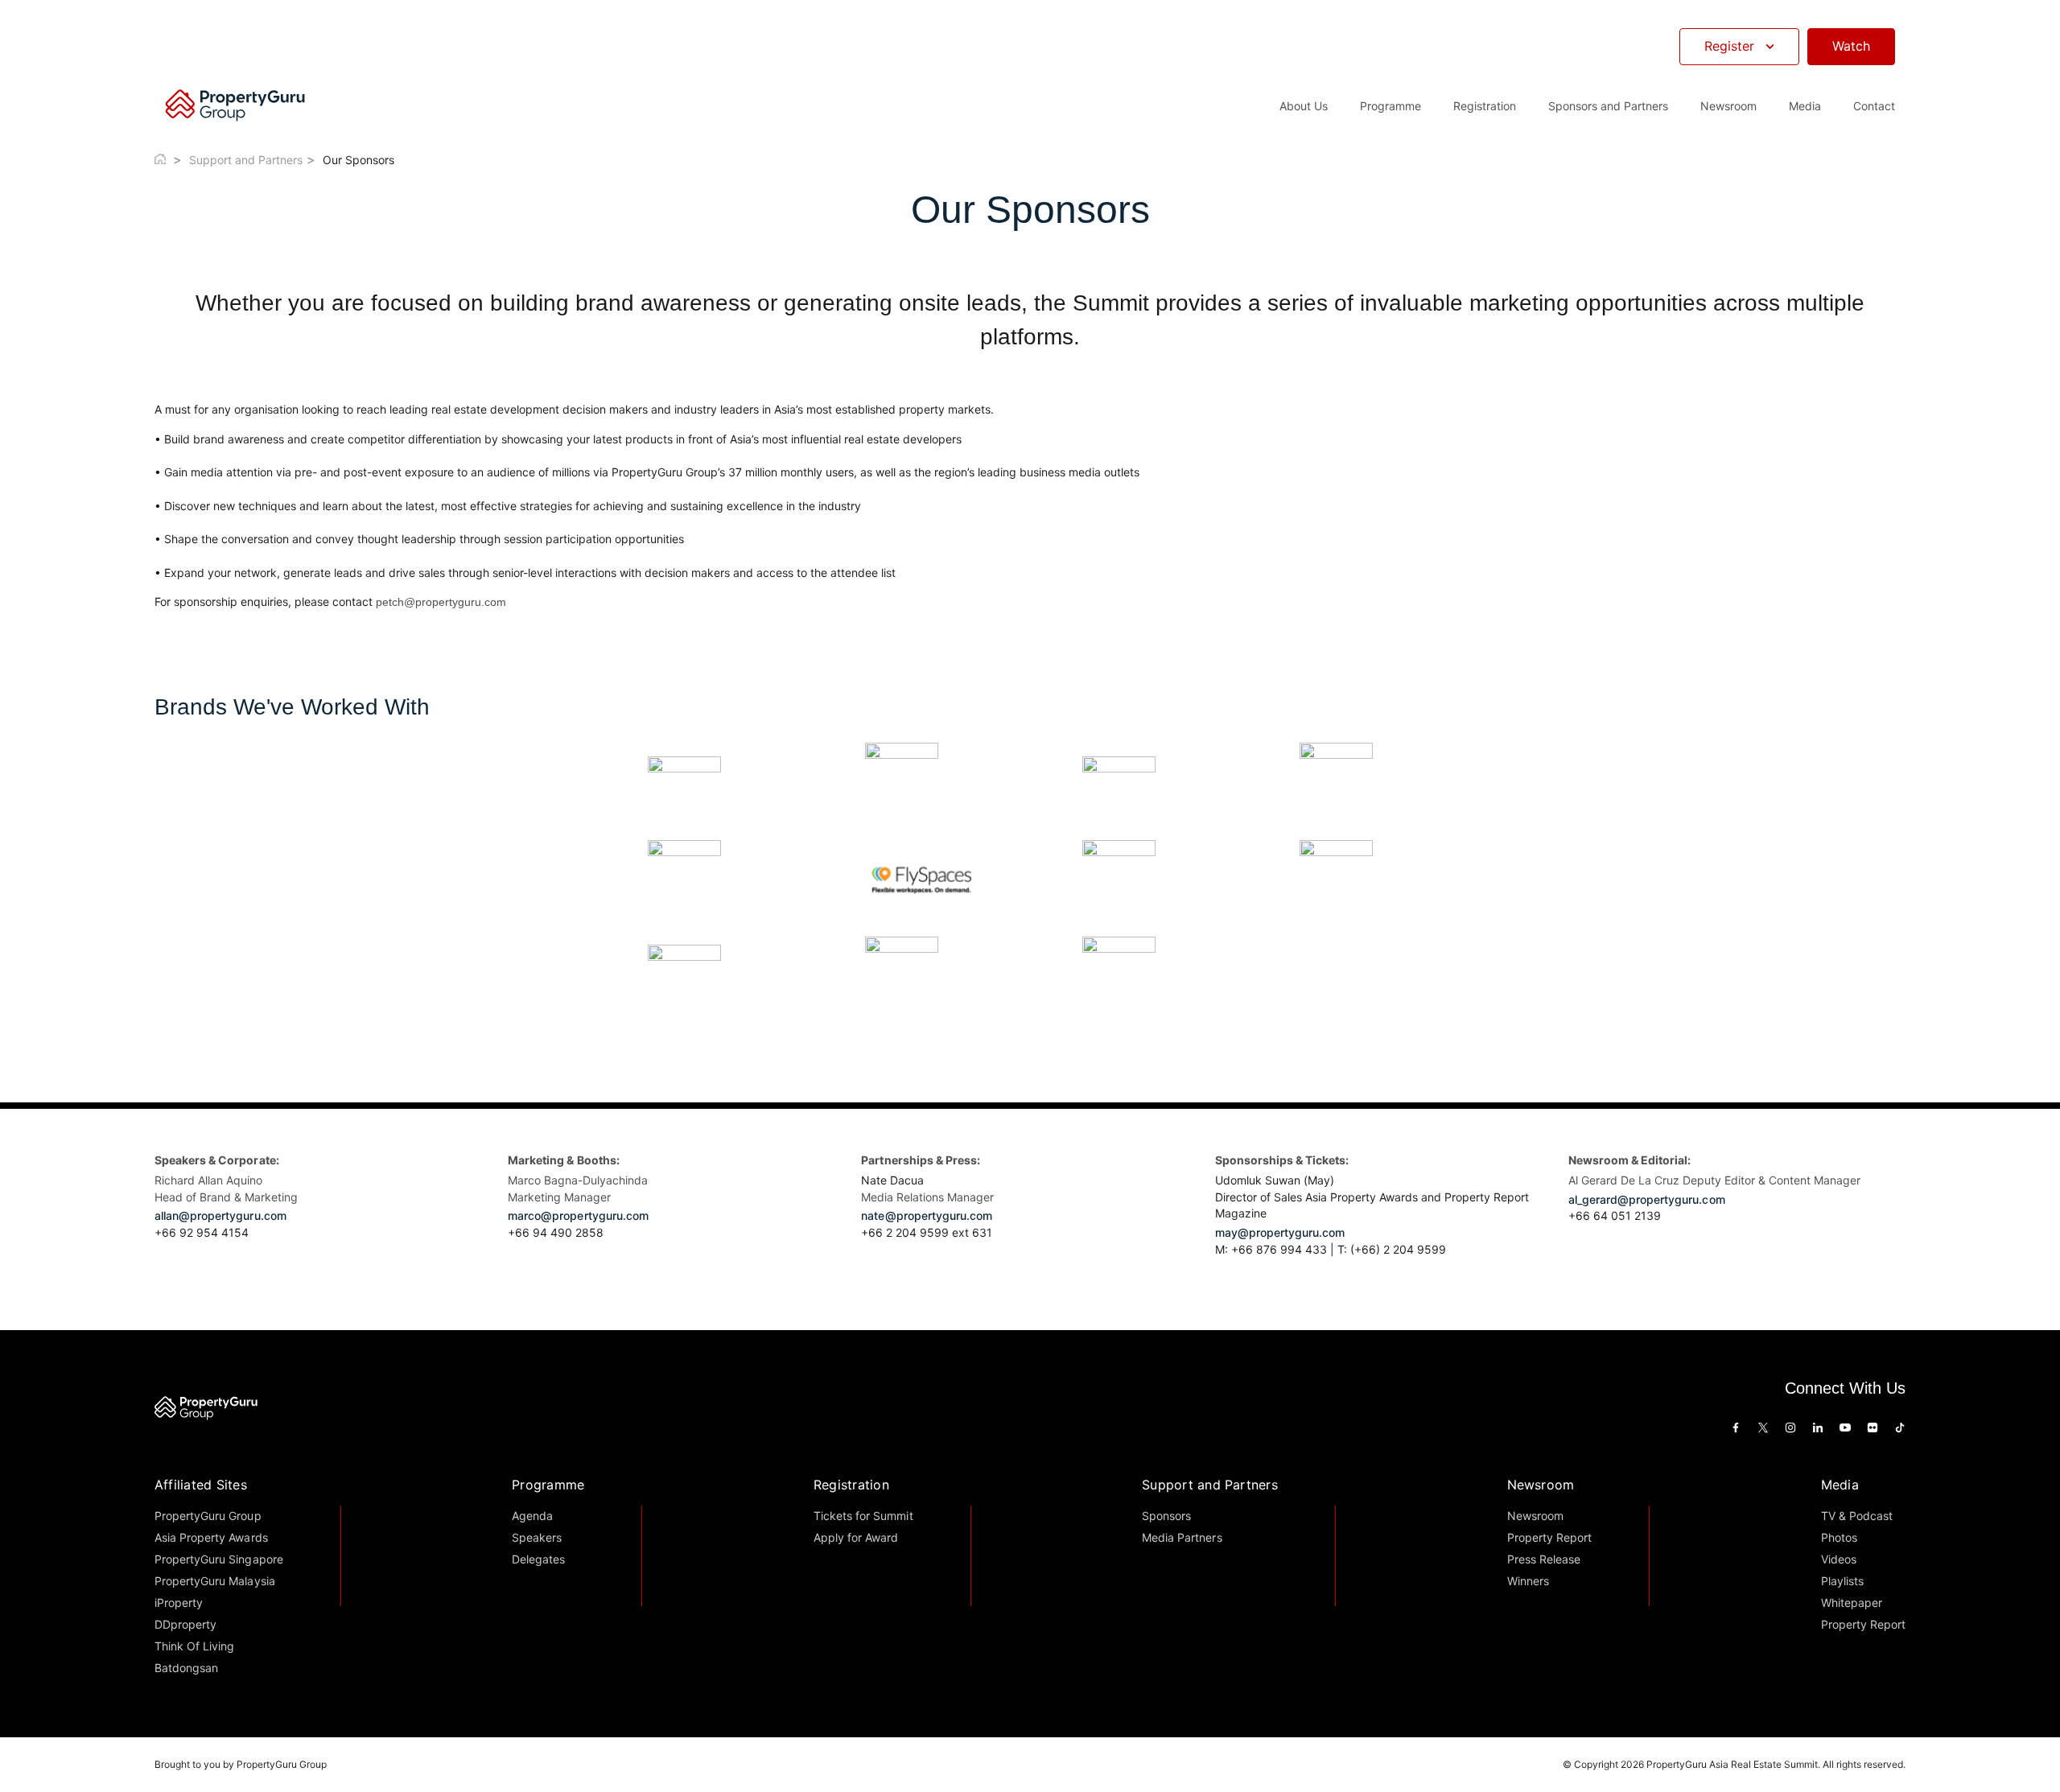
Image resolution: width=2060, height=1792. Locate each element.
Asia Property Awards (211, 1537)
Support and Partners (246, 160)
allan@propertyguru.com (220, 1215)
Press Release (1544, 1559)
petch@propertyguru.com (441, 602)
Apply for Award (856, 1537)
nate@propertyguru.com (927, 1215)
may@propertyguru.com (1280, 1232)
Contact (1874, 106)
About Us (1304, 106)
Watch (1851, 46)
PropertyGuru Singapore (219, 1559)
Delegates (538, 1559)
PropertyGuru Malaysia (215, 1581)
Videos (1839, 1559)
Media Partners (1182, 1537)
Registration (851, 1485)
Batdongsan (186, 1668)
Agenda (532, 1516)
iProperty (179, 1603)
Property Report (1549, 1537)
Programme (548, 1485)
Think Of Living (194, 1646)
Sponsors (1166, 1516)
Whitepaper (1852, 1603)
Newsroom (1728, 106)
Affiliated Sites (201, 1485)
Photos (1839, 1537)
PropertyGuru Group (208, 1516)
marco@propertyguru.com (578, 1215)
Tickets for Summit (863, 1516)
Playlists (1842, 1581)
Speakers (537, 1537)
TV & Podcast (1857, 1516)
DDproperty (185, 1624)
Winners (1528, 1581)
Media (1840, 1485)
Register (1729, 46)
